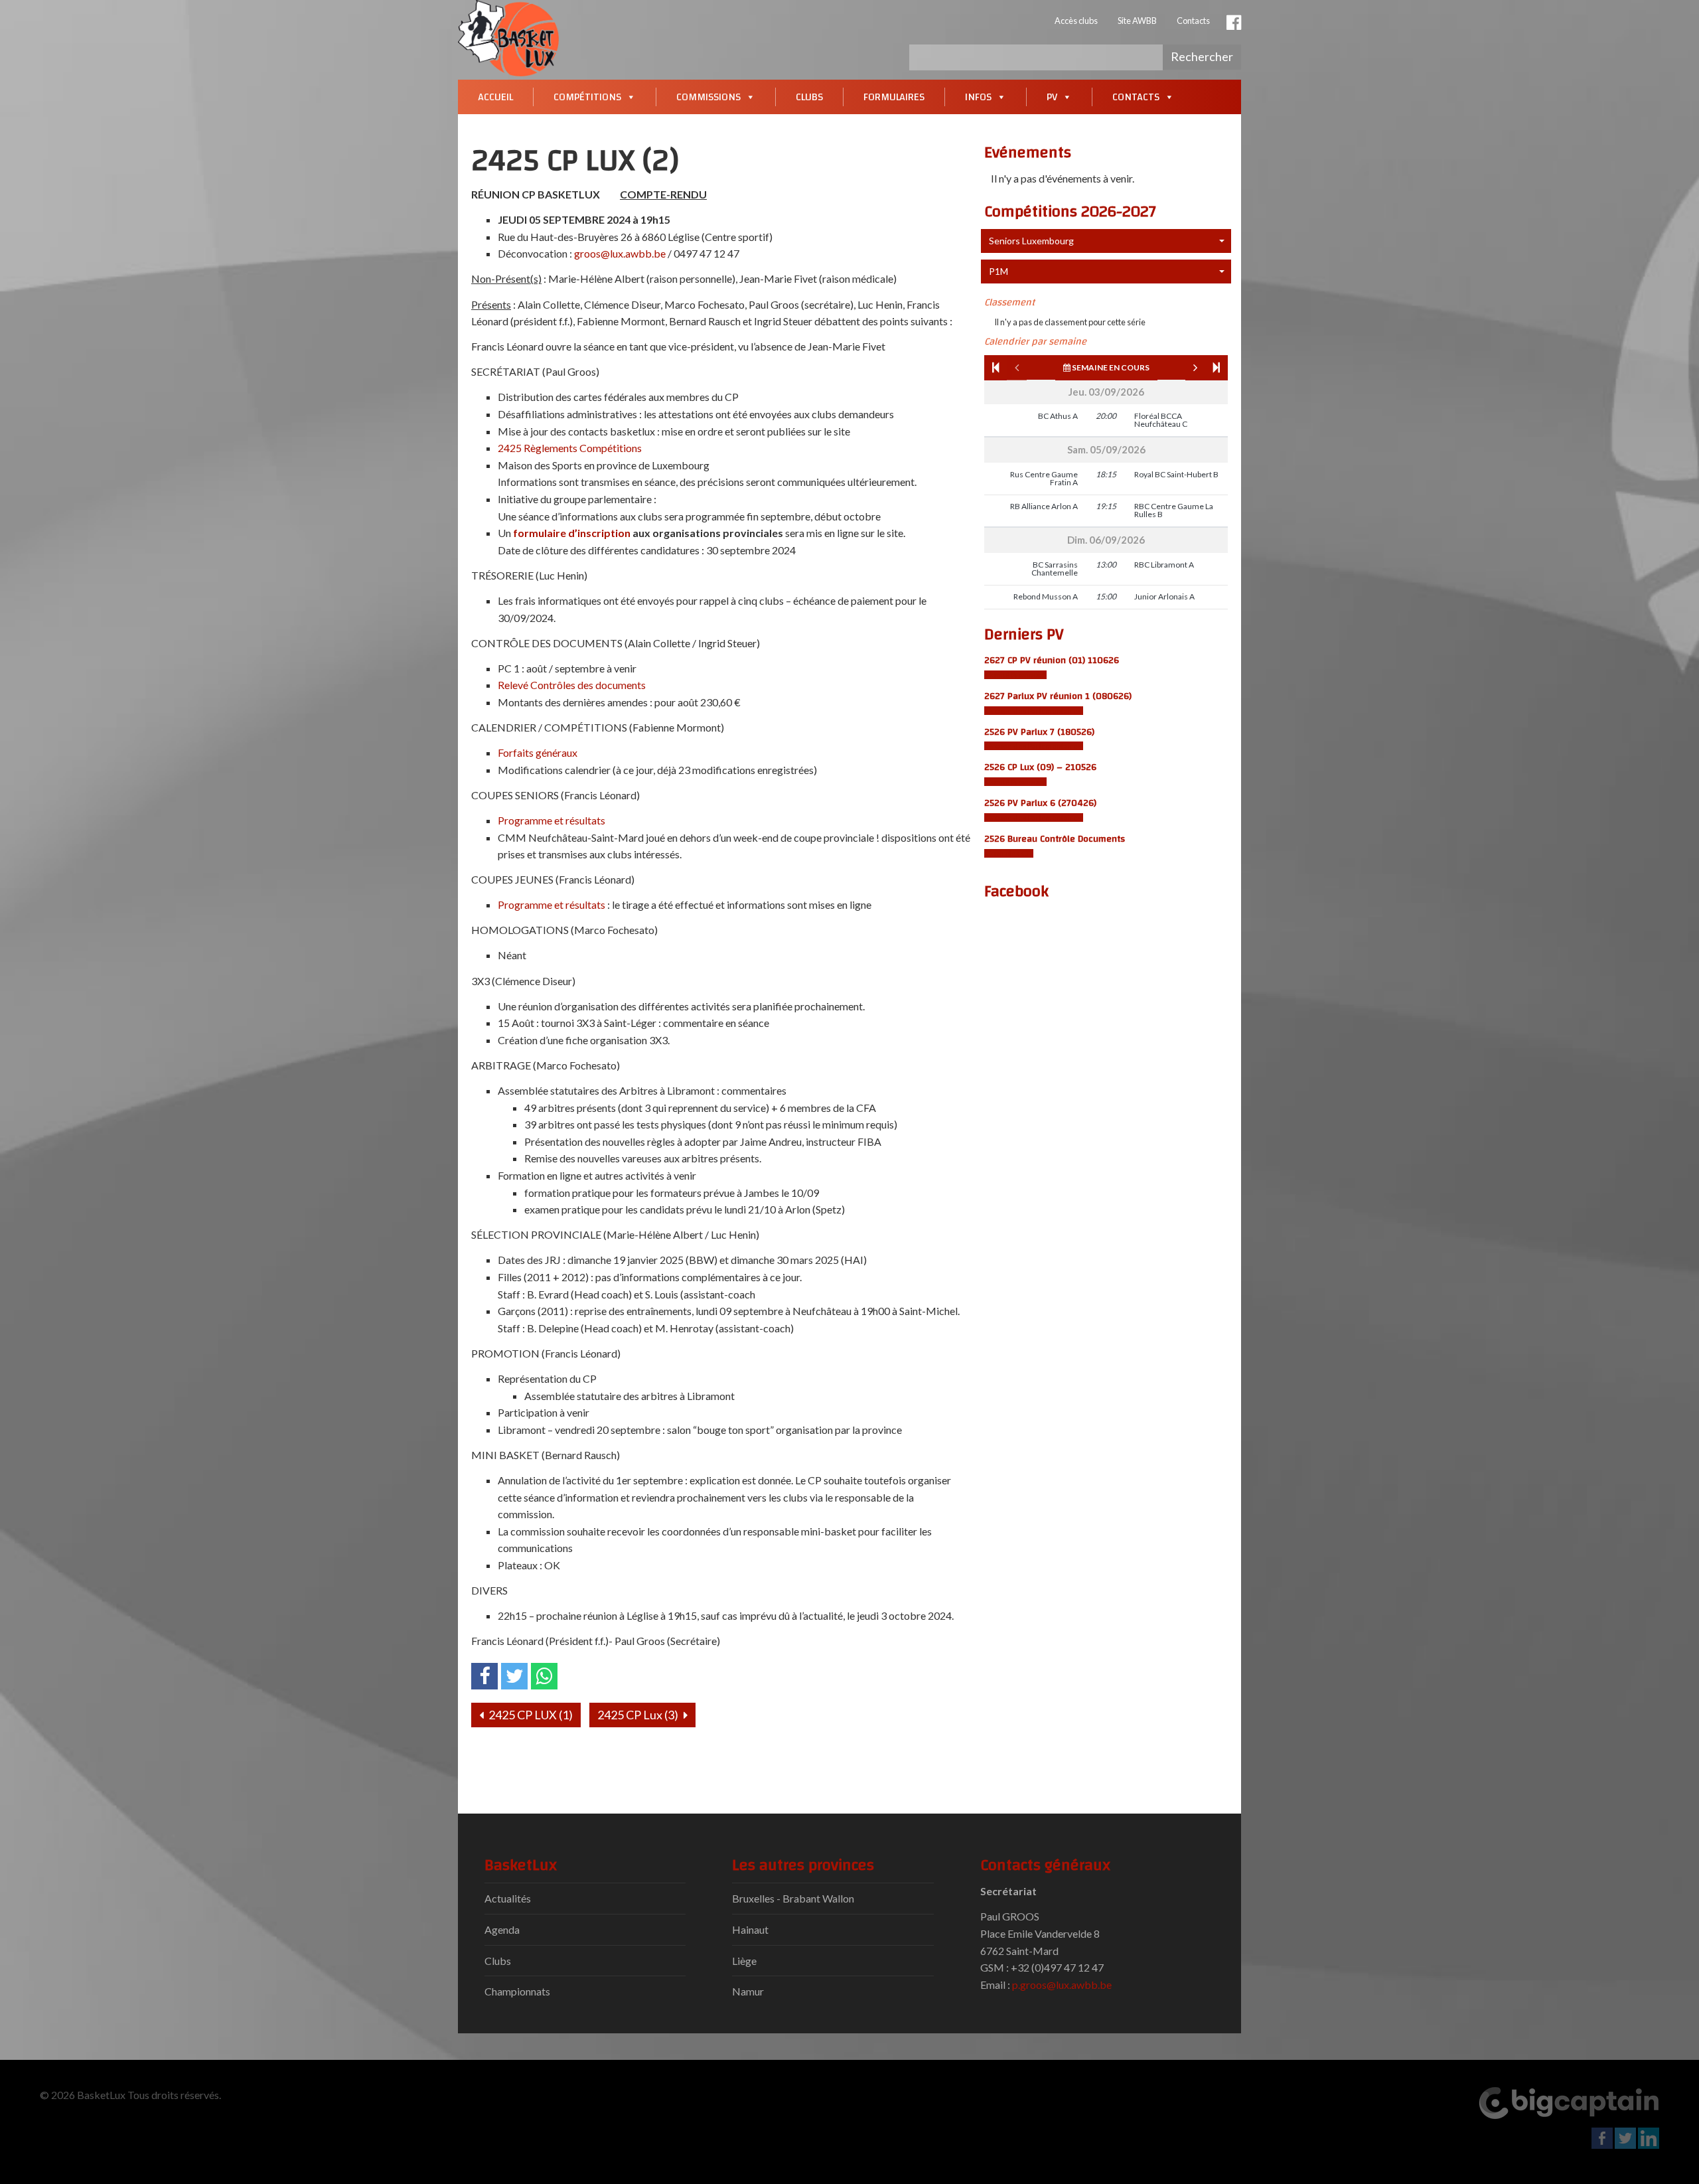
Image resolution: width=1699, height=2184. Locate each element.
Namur (748, 1991)
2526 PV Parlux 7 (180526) (1039, 732)
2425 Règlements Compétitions (570, 448)
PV (1052, 97)
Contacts (1193, 21)
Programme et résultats (552, 820)
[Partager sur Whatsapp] (544, 1676)
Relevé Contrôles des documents (572, 685)
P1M (998, 271)
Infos (978, 97)
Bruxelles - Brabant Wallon (793, 1898)
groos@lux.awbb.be (620, 253)
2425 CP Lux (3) (639, 1715)
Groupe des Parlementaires (1034, 711)
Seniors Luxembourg (1031, 241)
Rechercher (1202, 56)
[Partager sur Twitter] (514, 1676)
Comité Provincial (1015, 675)
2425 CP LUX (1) (530, 1715)
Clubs (809, 97)
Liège (744, 1961)
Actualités (508, 1898)
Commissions (708, 97)
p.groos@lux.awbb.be (1062, 1985)
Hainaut (750, 1929)
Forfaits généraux (538, 752)
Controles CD (1009, 853)
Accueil (495, 97)
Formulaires (894, 97)
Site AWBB (1137, 21)
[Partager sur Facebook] (484, 1676)
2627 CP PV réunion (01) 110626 (1052, 660)
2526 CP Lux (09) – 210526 (1040, 767)
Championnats (517, 1991)
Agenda (502, 1929)
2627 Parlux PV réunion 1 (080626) (1058, 696)
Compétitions (587, 97)
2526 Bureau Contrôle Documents (1055, 839)
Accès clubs (1076, 21)
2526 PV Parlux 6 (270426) (1040, 803)
